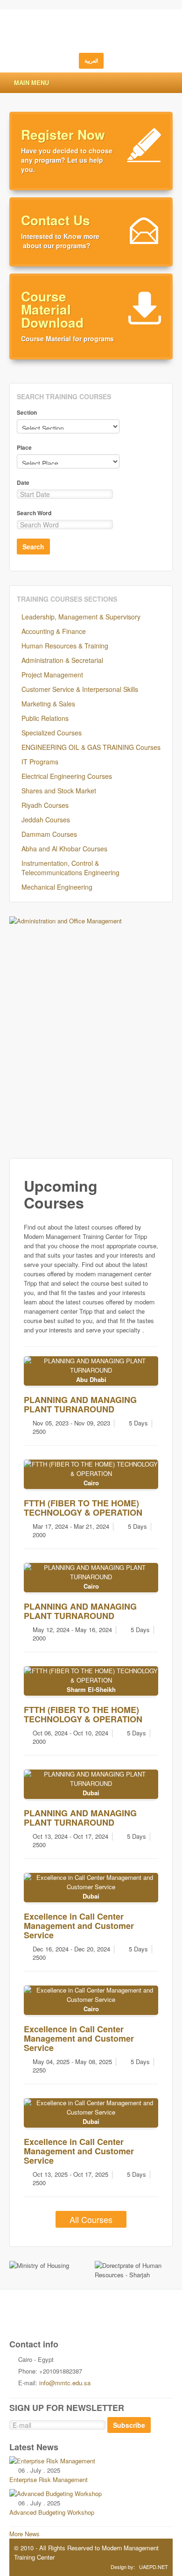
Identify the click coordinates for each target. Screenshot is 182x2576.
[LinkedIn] (130, 2331)
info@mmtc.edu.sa (65, 2383)
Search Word (34, 513)
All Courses (91, 2219)
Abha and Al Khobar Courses (64, 849)
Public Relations (45, 718)
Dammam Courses (49, 834)
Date (23, 482)
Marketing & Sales (48, 704)
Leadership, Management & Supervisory (81, 617)
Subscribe (129, 2425)
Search (33, 547)
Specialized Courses (52, 733)
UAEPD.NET (154, 2567)
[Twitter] (52, 2319)
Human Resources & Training (65, 646)
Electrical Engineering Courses (67, 776)
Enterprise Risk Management (49, 2479)
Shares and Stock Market (59, 791)
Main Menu (31, 83)
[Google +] (91, 2319)
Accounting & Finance (54, 631)
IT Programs (40, 762)
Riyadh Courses (45, 805)
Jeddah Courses (46, 820)
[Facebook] (71, 2319)
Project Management (52, 675)
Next (161, 1033)
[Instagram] (111, 2319)
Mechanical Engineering (57, 887)
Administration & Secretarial (62, 660)
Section (27, 412)
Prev (21, 1033)
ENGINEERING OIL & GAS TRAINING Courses (91, 747)
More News (24, 2534)
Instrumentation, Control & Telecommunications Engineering (70, 868)
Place (24, 447)
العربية (91, 61)
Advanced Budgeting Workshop (52, 2512)
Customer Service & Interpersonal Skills (80, 689)
